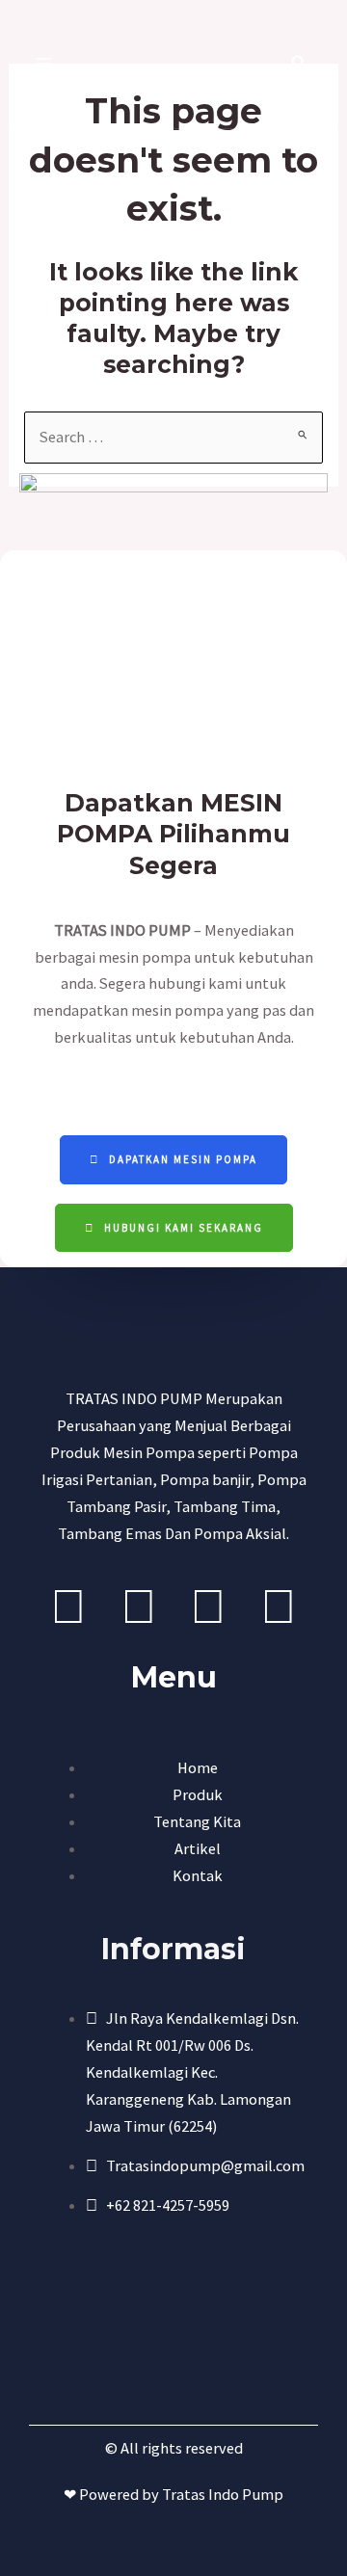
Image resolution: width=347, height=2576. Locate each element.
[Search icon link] (300, 65)
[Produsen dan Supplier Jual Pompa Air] (166, 64)
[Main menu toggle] (44, 64)
